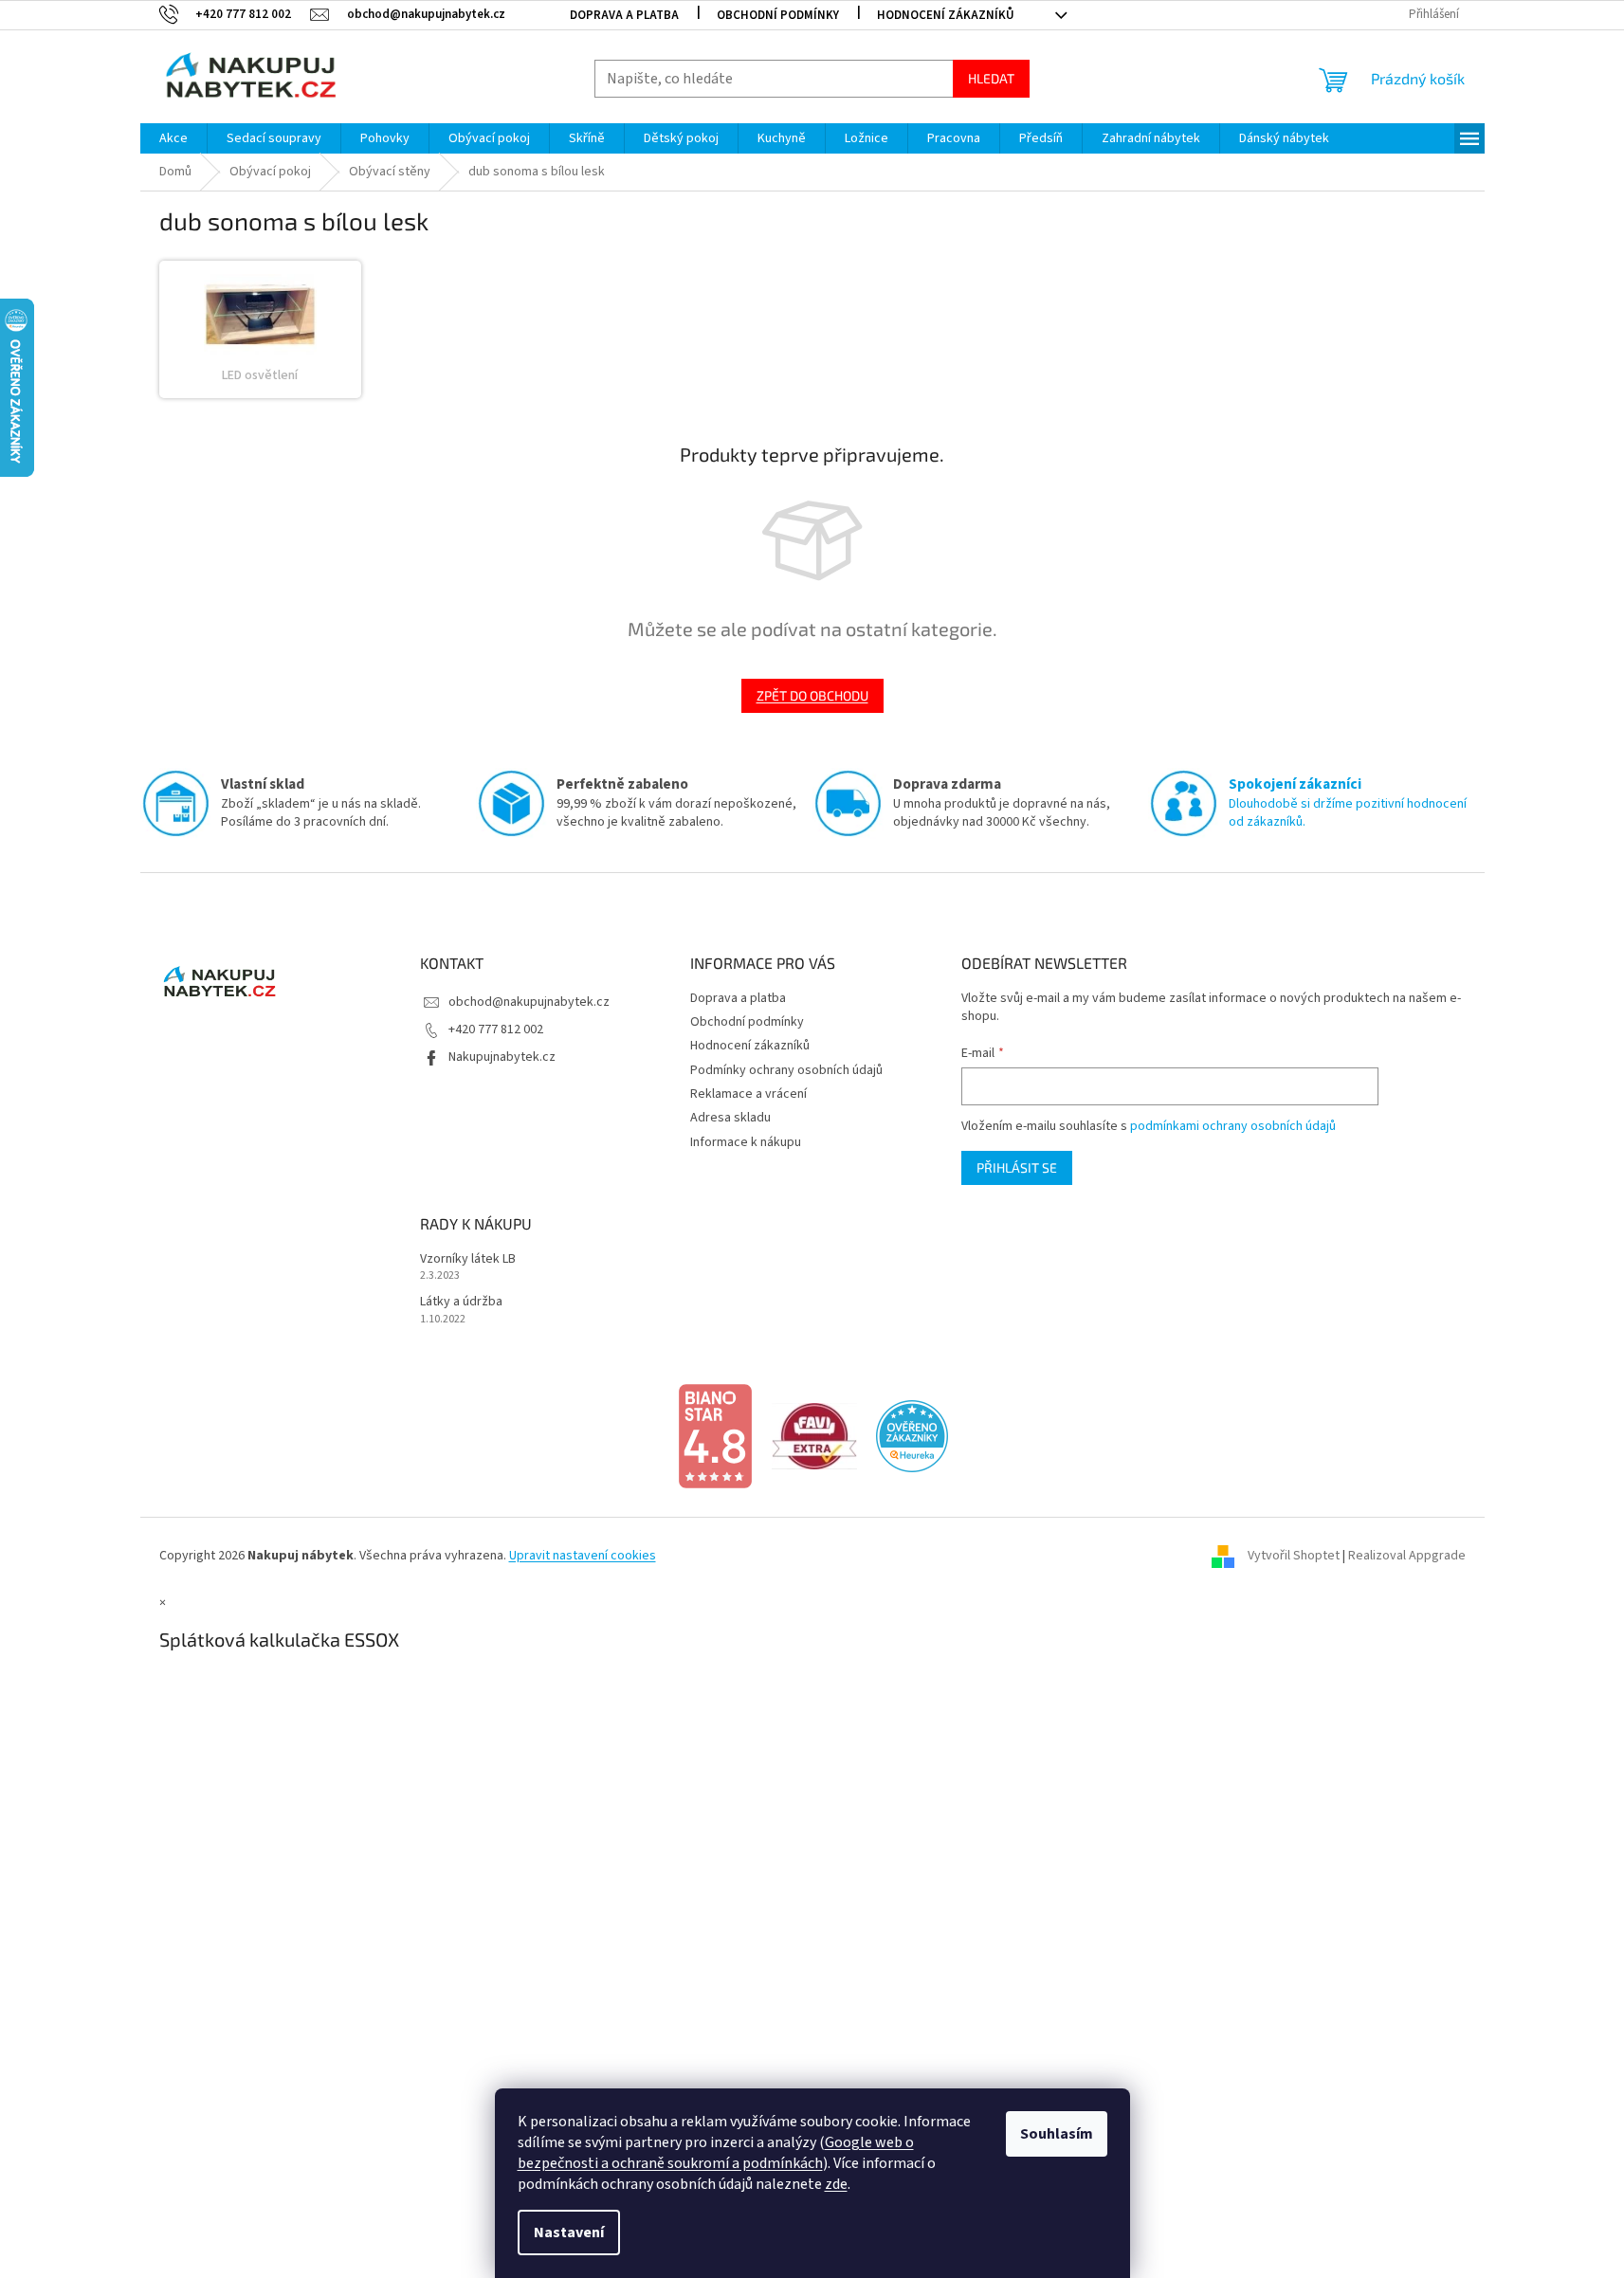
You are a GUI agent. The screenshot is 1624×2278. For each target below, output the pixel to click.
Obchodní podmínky (778, 15)
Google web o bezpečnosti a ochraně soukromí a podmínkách (716, 2153)
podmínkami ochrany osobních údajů (1233, 1126)
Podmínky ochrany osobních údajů (786, 1070)
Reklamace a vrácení (748, 1094)
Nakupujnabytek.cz (502, 1057)
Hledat (991, 78)
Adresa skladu (730, 1118)
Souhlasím (1057, 2134)
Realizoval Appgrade (1407, 1556)
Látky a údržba (461, 1302)
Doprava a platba (624, 15)
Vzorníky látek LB (468, 1259)
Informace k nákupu (746, 1142)
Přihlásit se (1017, 1167)
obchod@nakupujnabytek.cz (529, 1002)
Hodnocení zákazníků (946, 15)
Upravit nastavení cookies (583, 1556)
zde (836, 2184)
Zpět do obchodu (812, 695)
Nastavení (569, 2232)
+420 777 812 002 (496, 1030)
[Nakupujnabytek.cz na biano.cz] (715, 1436)
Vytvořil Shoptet (1294, 1556)
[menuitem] (173, 138)
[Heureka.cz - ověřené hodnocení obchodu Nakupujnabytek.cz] (912, 1436)
